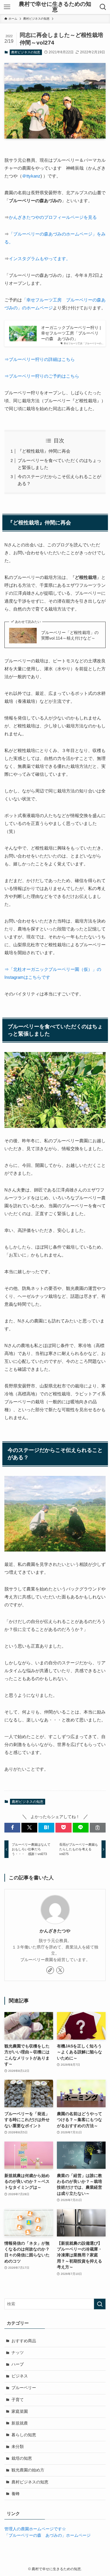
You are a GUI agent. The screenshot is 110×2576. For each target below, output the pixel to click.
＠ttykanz (31, 176)
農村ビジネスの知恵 (26, 52)
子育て (18, 2400)
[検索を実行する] (100, 2304)
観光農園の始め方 (28, 2470)
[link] (50, 1970)
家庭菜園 (20, 2412)
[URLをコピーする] (98, 1828)
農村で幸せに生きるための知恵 (55, 7)
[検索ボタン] (103, 7)
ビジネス (20, 2376)
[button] (12, 1828)
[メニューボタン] (7, 7)
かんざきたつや (55, 1931)
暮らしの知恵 (24, 2435)
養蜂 (16, 2494)
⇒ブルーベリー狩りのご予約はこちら (42, 376)
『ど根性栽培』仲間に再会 (44, 451)
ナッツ (18, 2353)
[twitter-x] (60, 1970)
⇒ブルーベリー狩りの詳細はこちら (40, 359)
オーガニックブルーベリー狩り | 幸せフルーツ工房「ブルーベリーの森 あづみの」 (71, 333)
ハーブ (18, 2364)
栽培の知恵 (22, 2458)
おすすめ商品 (24, 2341)
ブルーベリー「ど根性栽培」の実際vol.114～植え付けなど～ (70, 635)
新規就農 (20, 2423)
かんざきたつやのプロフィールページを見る (53, 217)
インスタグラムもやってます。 (40, 259)
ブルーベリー (24, 2388)
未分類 (18, 2447)
